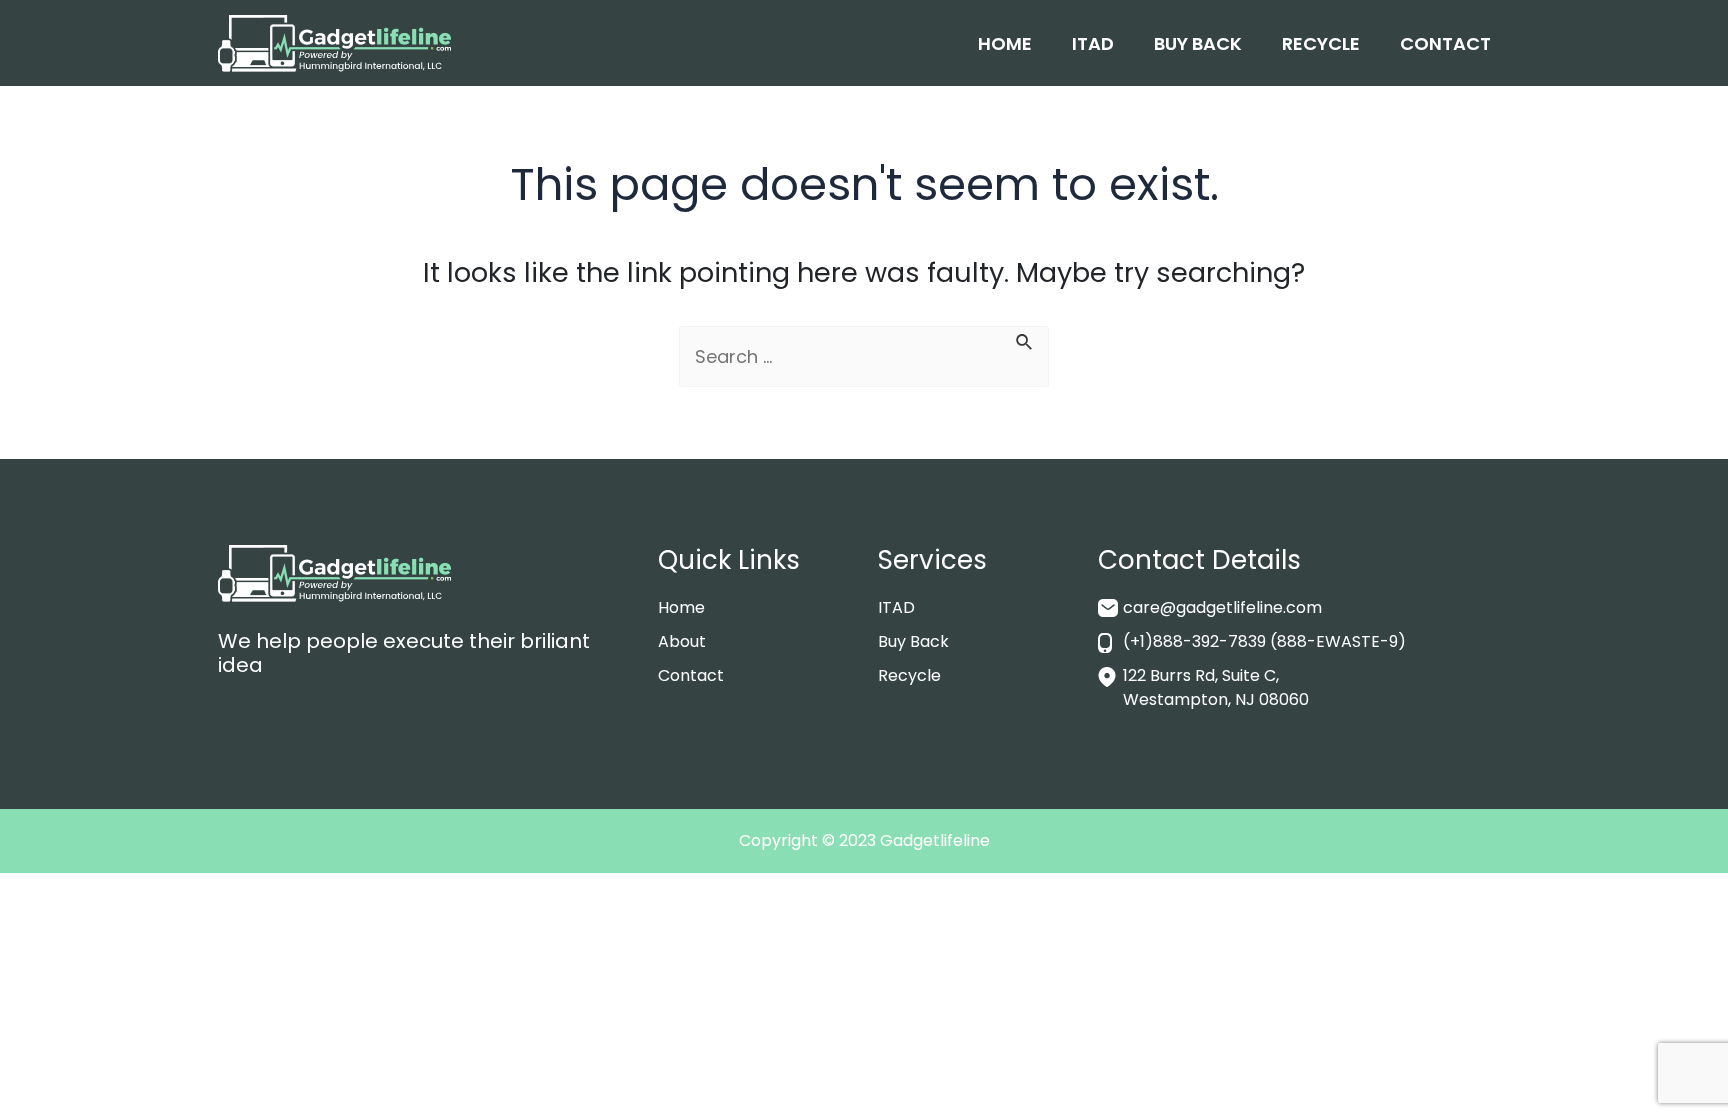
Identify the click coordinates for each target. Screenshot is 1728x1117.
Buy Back (1198, 43)
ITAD (1093, 43)
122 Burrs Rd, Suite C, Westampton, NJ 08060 (1216, 687)
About (682, 641)
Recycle (1321, 43)
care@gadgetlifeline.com (1222, 607)
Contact (1445, 43)
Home (1005, 43)
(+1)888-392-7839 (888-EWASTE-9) (1264, 641)
